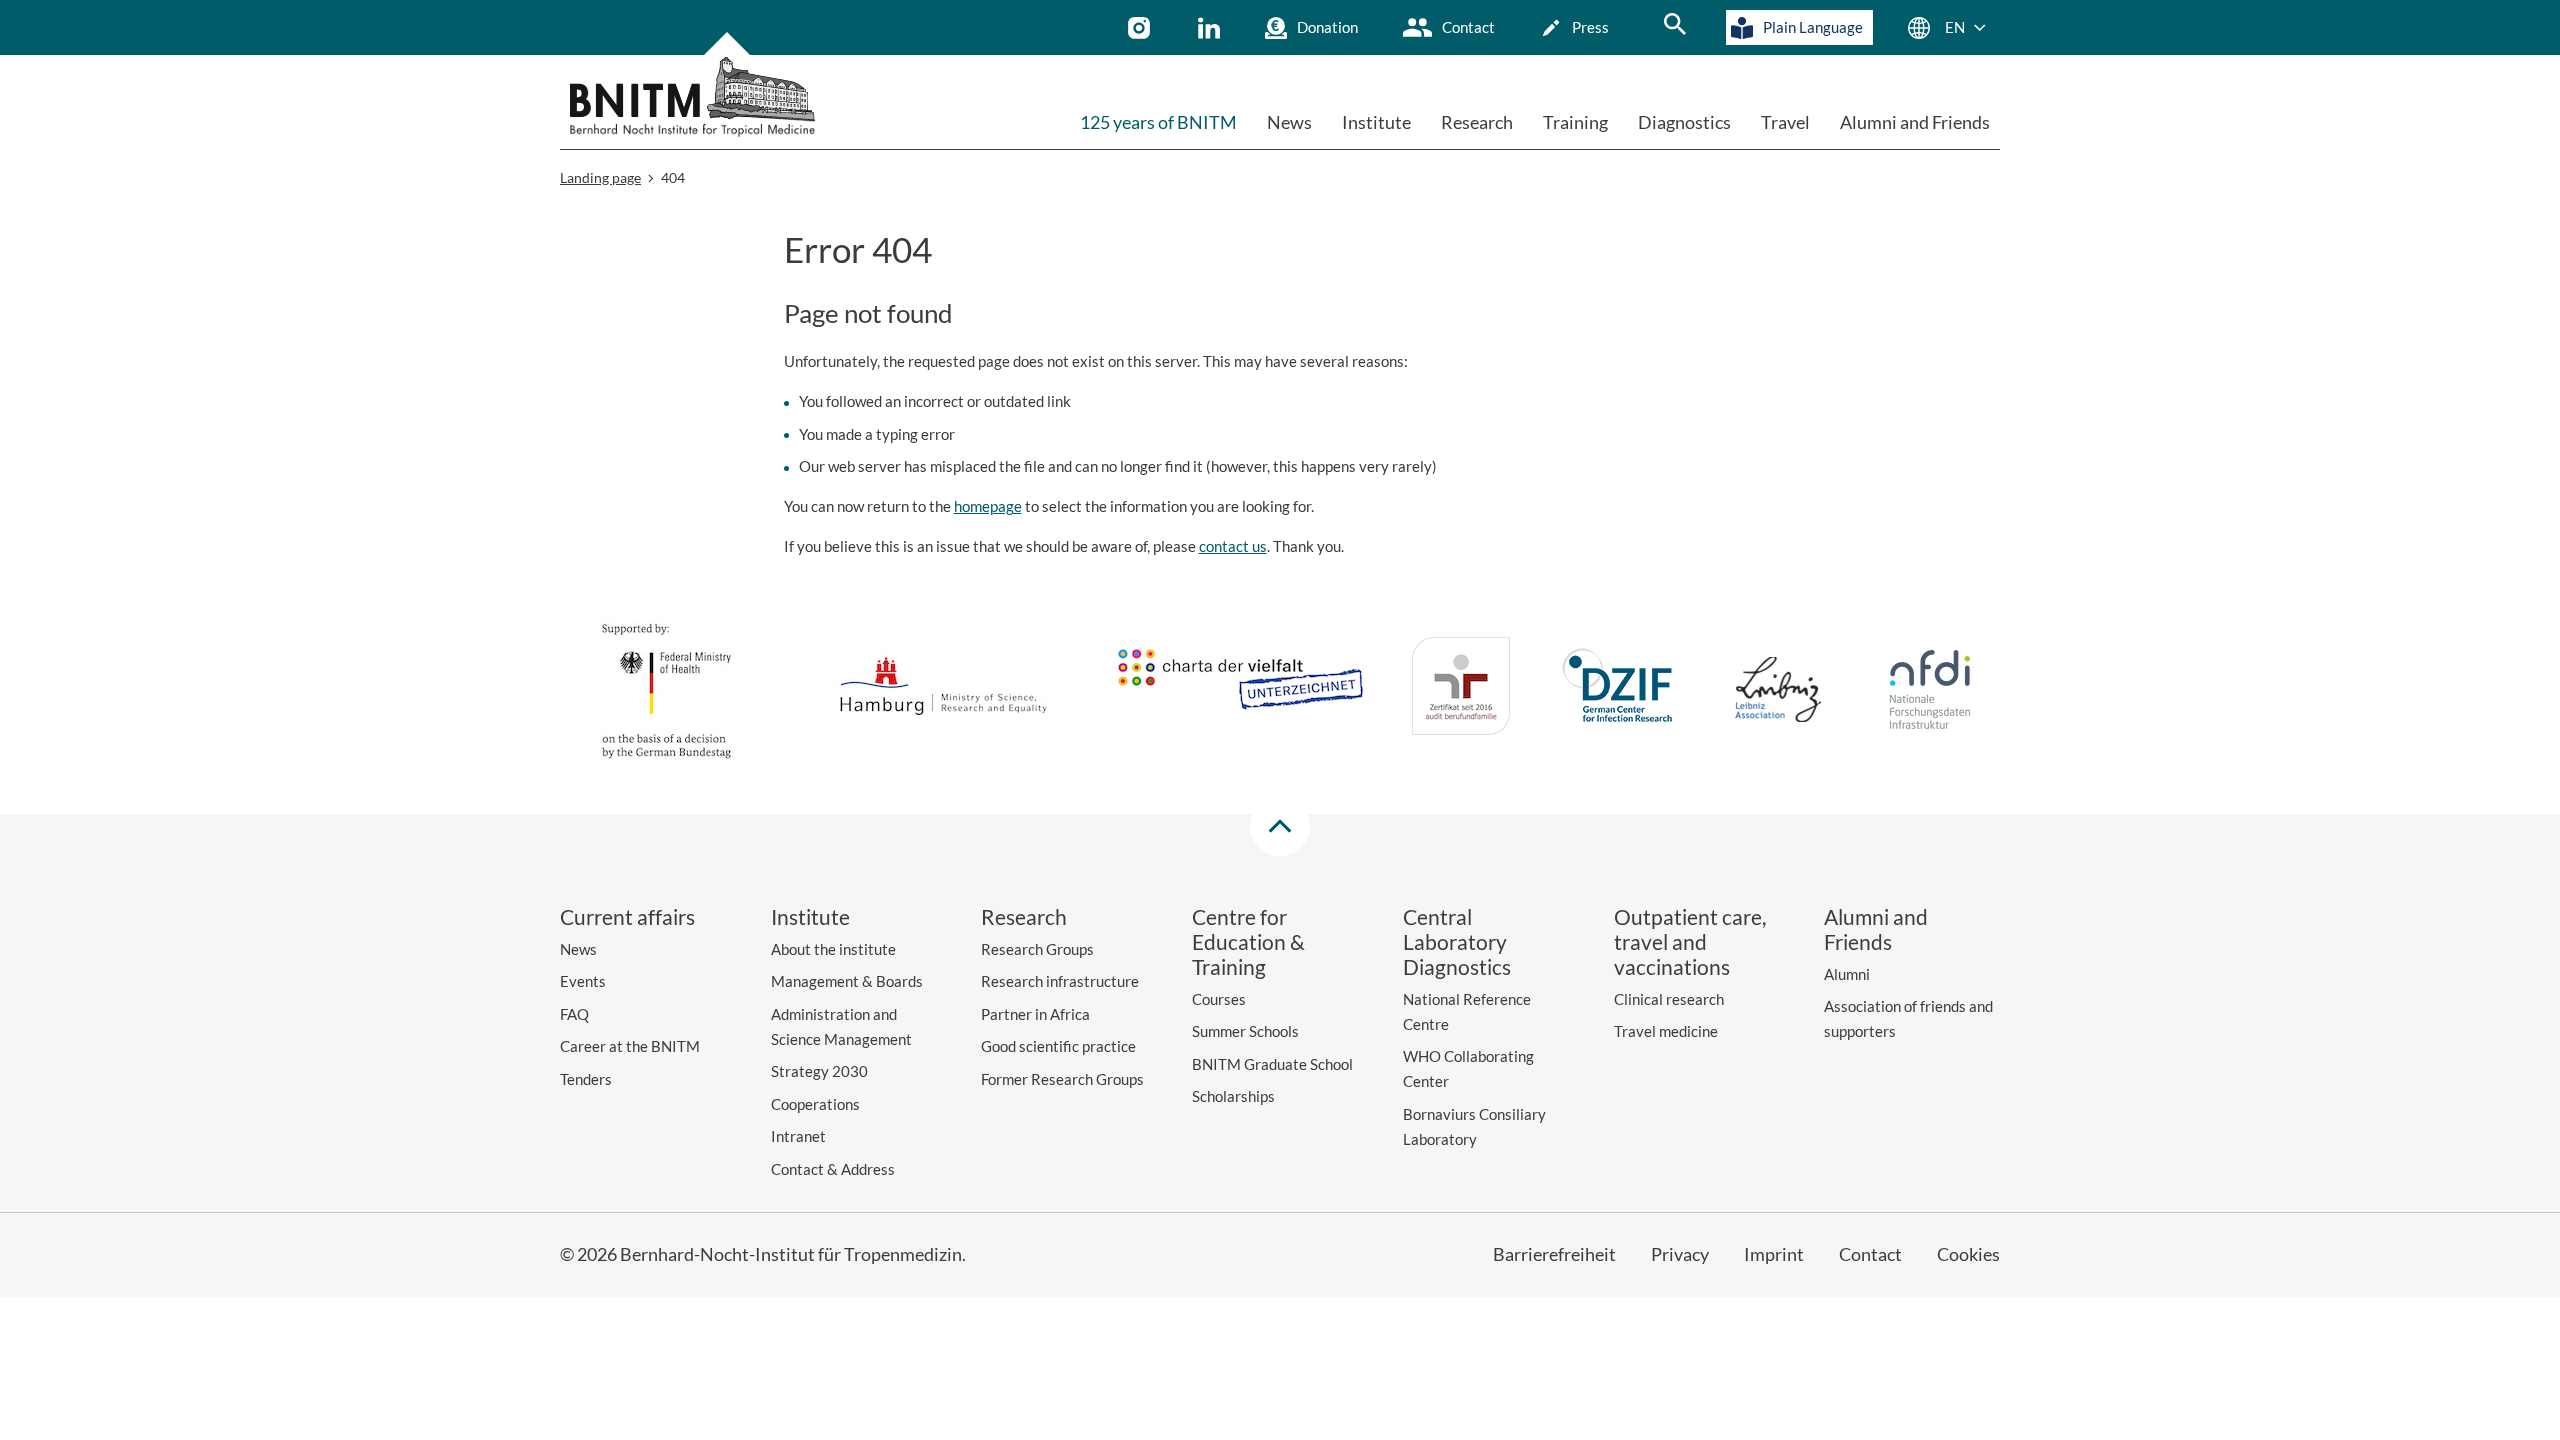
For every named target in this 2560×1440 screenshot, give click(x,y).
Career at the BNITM (630, 1046)
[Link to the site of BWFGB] (944, 689)
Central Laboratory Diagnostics (1457, 941)
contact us (1233, 546)
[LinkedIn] (1211, 28)
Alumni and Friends (1915, 122)
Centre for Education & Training (1248, 941)
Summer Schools (1245, 1031)
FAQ (574, 1014)
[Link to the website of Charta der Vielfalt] (1240, 689)
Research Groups (1037, 949)
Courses (1219, 999)
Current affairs (627, 916)
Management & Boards (847, 981)
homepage (988, 506)
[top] (1280, 826)
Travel (1785, 122)
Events (583, 981)
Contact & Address (833, 1169)
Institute (1376, 122)
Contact (1468, 27)
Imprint (1774, 1254)
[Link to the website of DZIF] (1620, 689)
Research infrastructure (1060, 981)
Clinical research (1669, 999)
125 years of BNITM (1158, 122)
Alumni (1847, 974)
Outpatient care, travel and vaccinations (1690, 941)
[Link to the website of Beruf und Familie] (1461, 689)
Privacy (1680, 1254)
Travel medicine (1666, 1031)
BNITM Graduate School (1272, 1064)
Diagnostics (1684, 122)
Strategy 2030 (819, 1071)
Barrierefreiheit (1554, 1254)
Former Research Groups (1062, 1079)
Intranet (798, 1136)
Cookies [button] (1968, 1254)
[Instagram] (1141, 28)
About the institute (833, 949)
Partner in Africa (1035, 1014)
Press (1590, 27)
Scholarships (1233, 1096)
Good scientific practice (1058, 1046)
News (1289, 122)
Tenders (586, 1079)
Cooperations (815, 1104)
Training (1575, 122)
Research (1477, 122)
